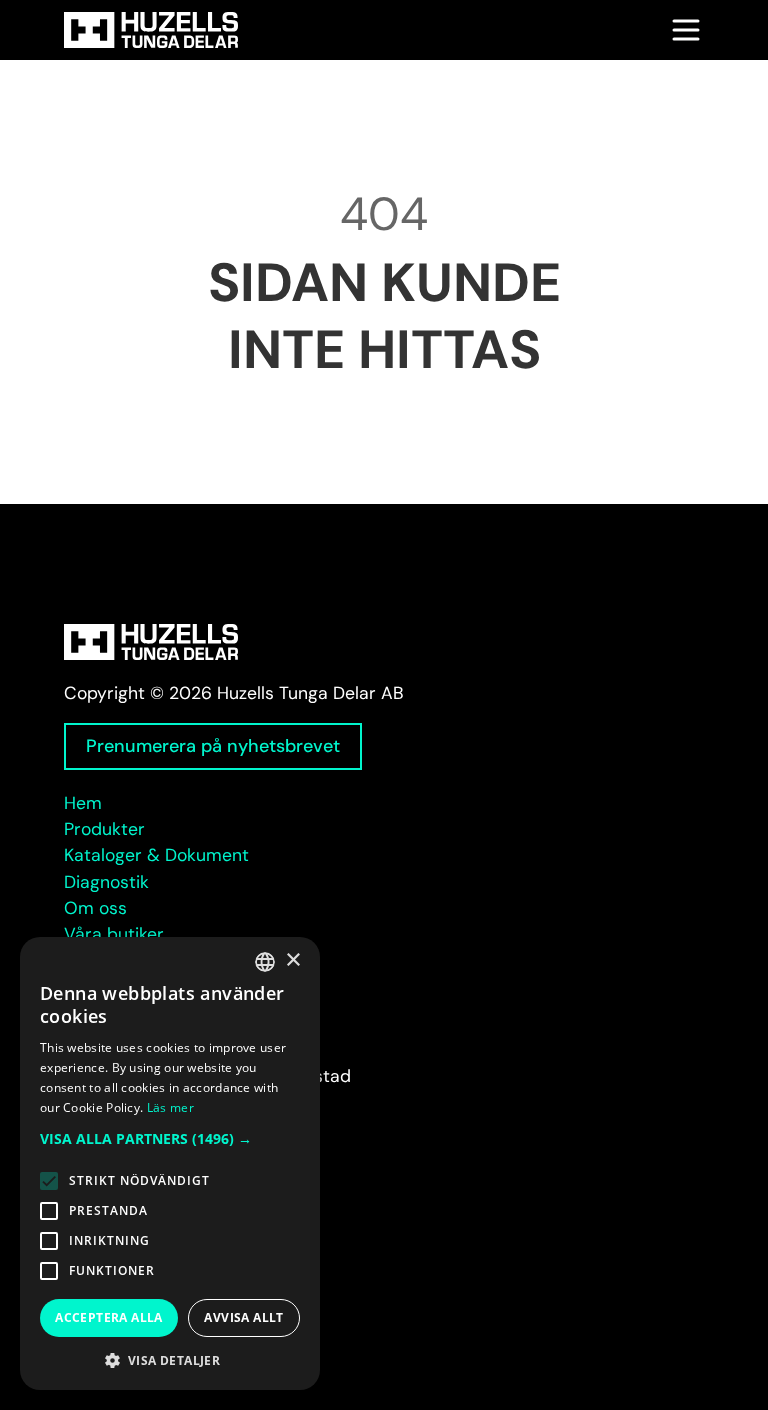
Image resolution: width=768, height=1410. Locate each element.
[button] (170, 1138)
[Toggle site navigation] (686, 30)
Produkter (104, 829)
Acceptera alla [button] (109, 1317)
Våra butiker (114, 934)
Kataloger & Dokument (156, 855)
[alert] (170, 1163)
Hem (83, 803)
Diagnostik (106, 882)
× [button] (292, 960)
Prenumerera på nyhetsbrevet (213, 746)
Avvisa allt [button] (243, 1317)
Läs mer (170, 1107)
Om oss (95, 908)
